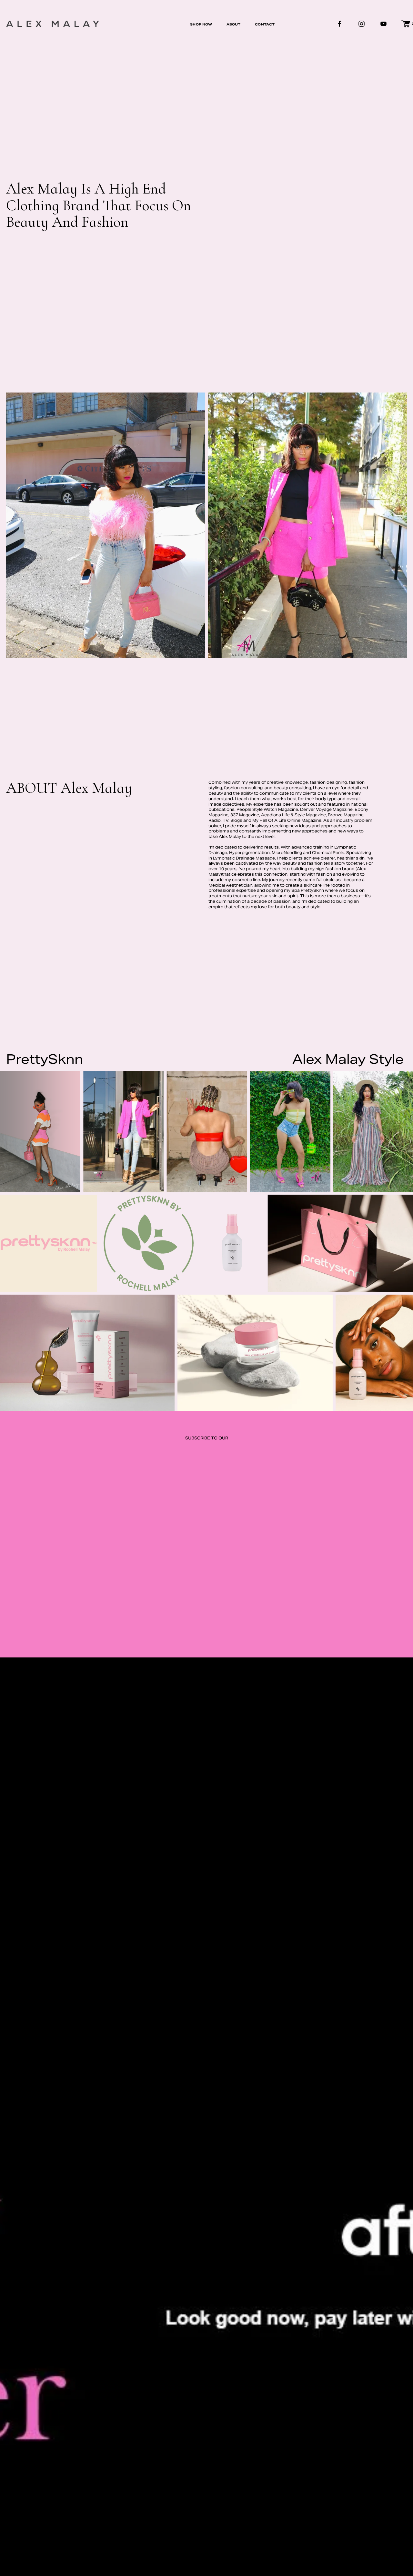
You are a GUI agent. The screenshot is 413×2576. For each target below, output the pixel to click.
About (234, 24)
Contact (265, 24)
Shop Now (201, 24)
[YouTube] (383, 24)
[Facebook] (340, 24)
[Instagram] (362, 24)
